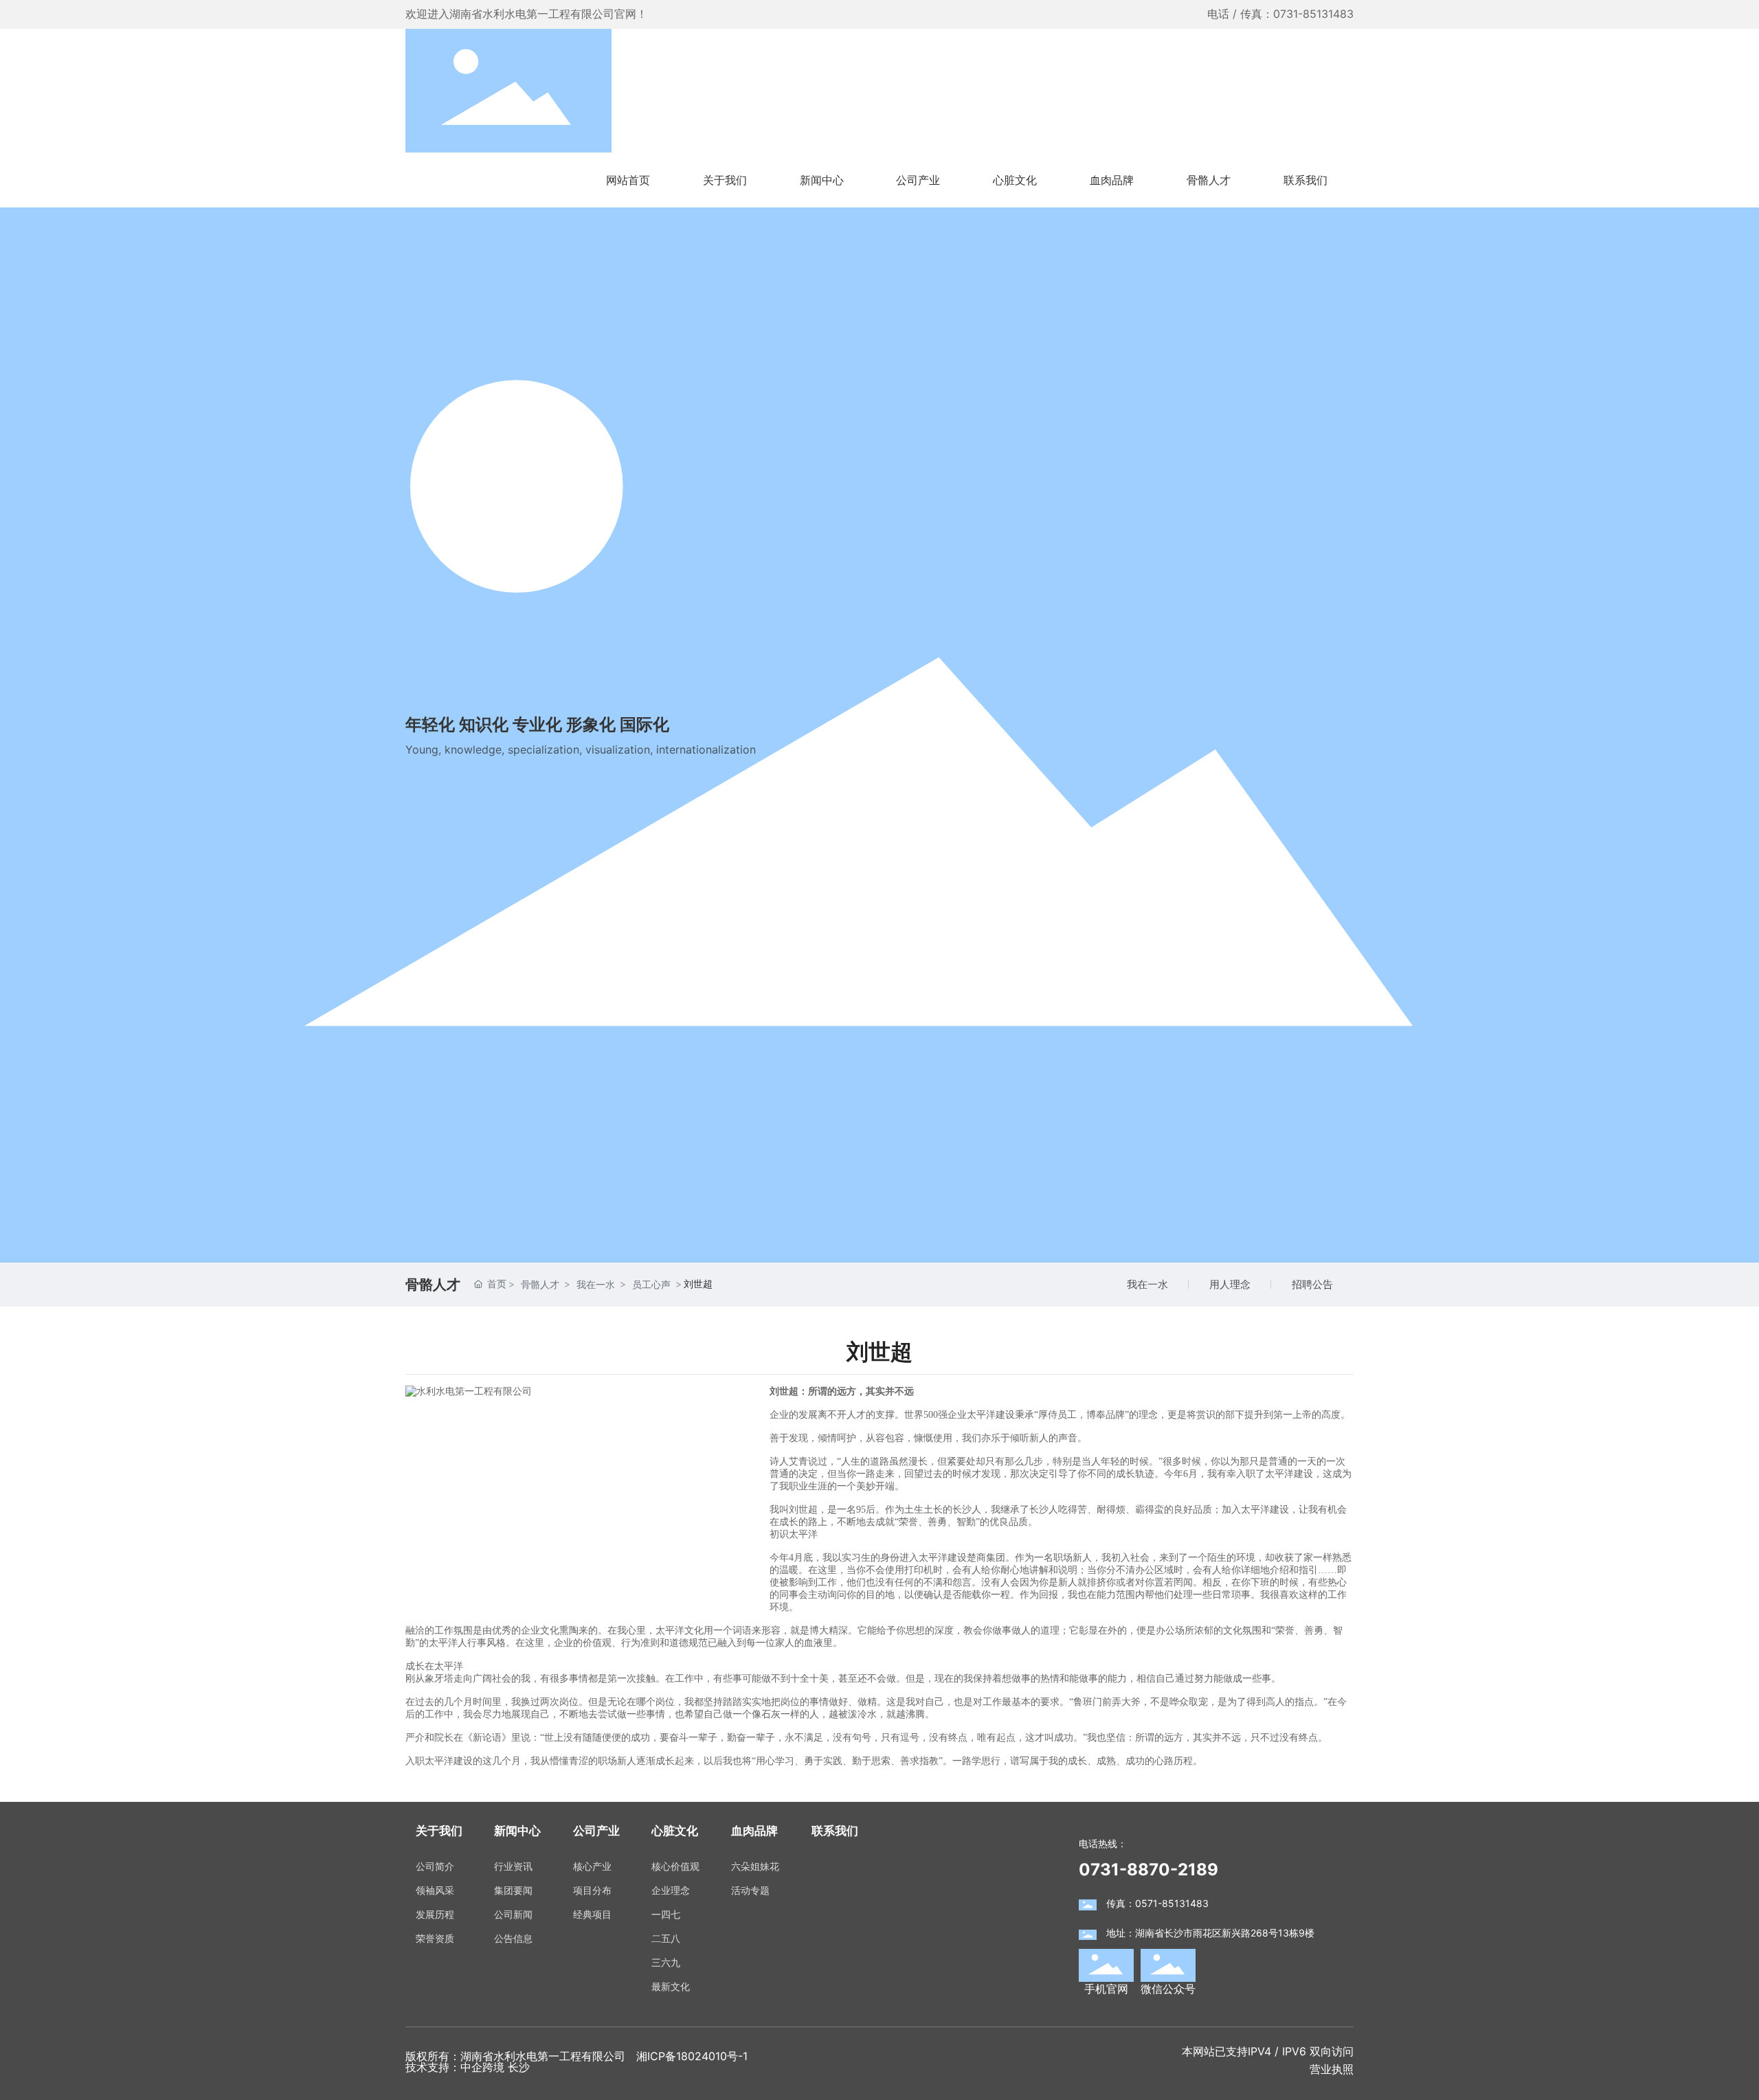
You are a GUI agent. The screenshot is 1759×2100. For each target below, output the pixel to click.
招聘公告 (1312, 1284)
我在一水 (1147, 1284)
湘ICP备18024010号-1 (692, 2056)
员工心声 (651, 1284)
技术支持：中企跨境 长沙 (468, 2067)
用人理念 (1230, 1284)
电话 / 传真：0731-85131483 (1280, 14)
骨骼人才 (540, 1284)
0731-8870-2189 (1149, 1870)
